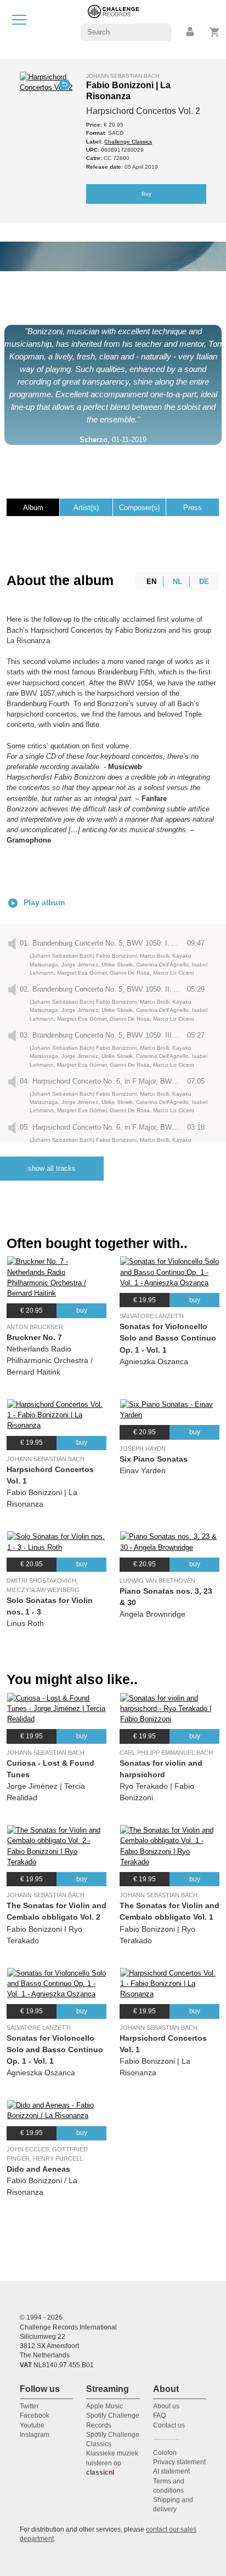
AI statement (171, 2471)
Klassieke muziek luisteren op (112, 2463)
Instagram (35, 2435)
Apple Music (104, 2406)
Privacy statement (179, 2462)
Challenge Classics (128, 142)
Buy (146, 194)
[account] (191, 32)
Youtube (32, 2425)
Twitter (29, 2406)
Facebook (35, 2415)
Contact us (169, 2425)
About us (166, 2406)
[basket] (215, 32)
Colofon (165, 2453)
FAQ (159, 2415)
